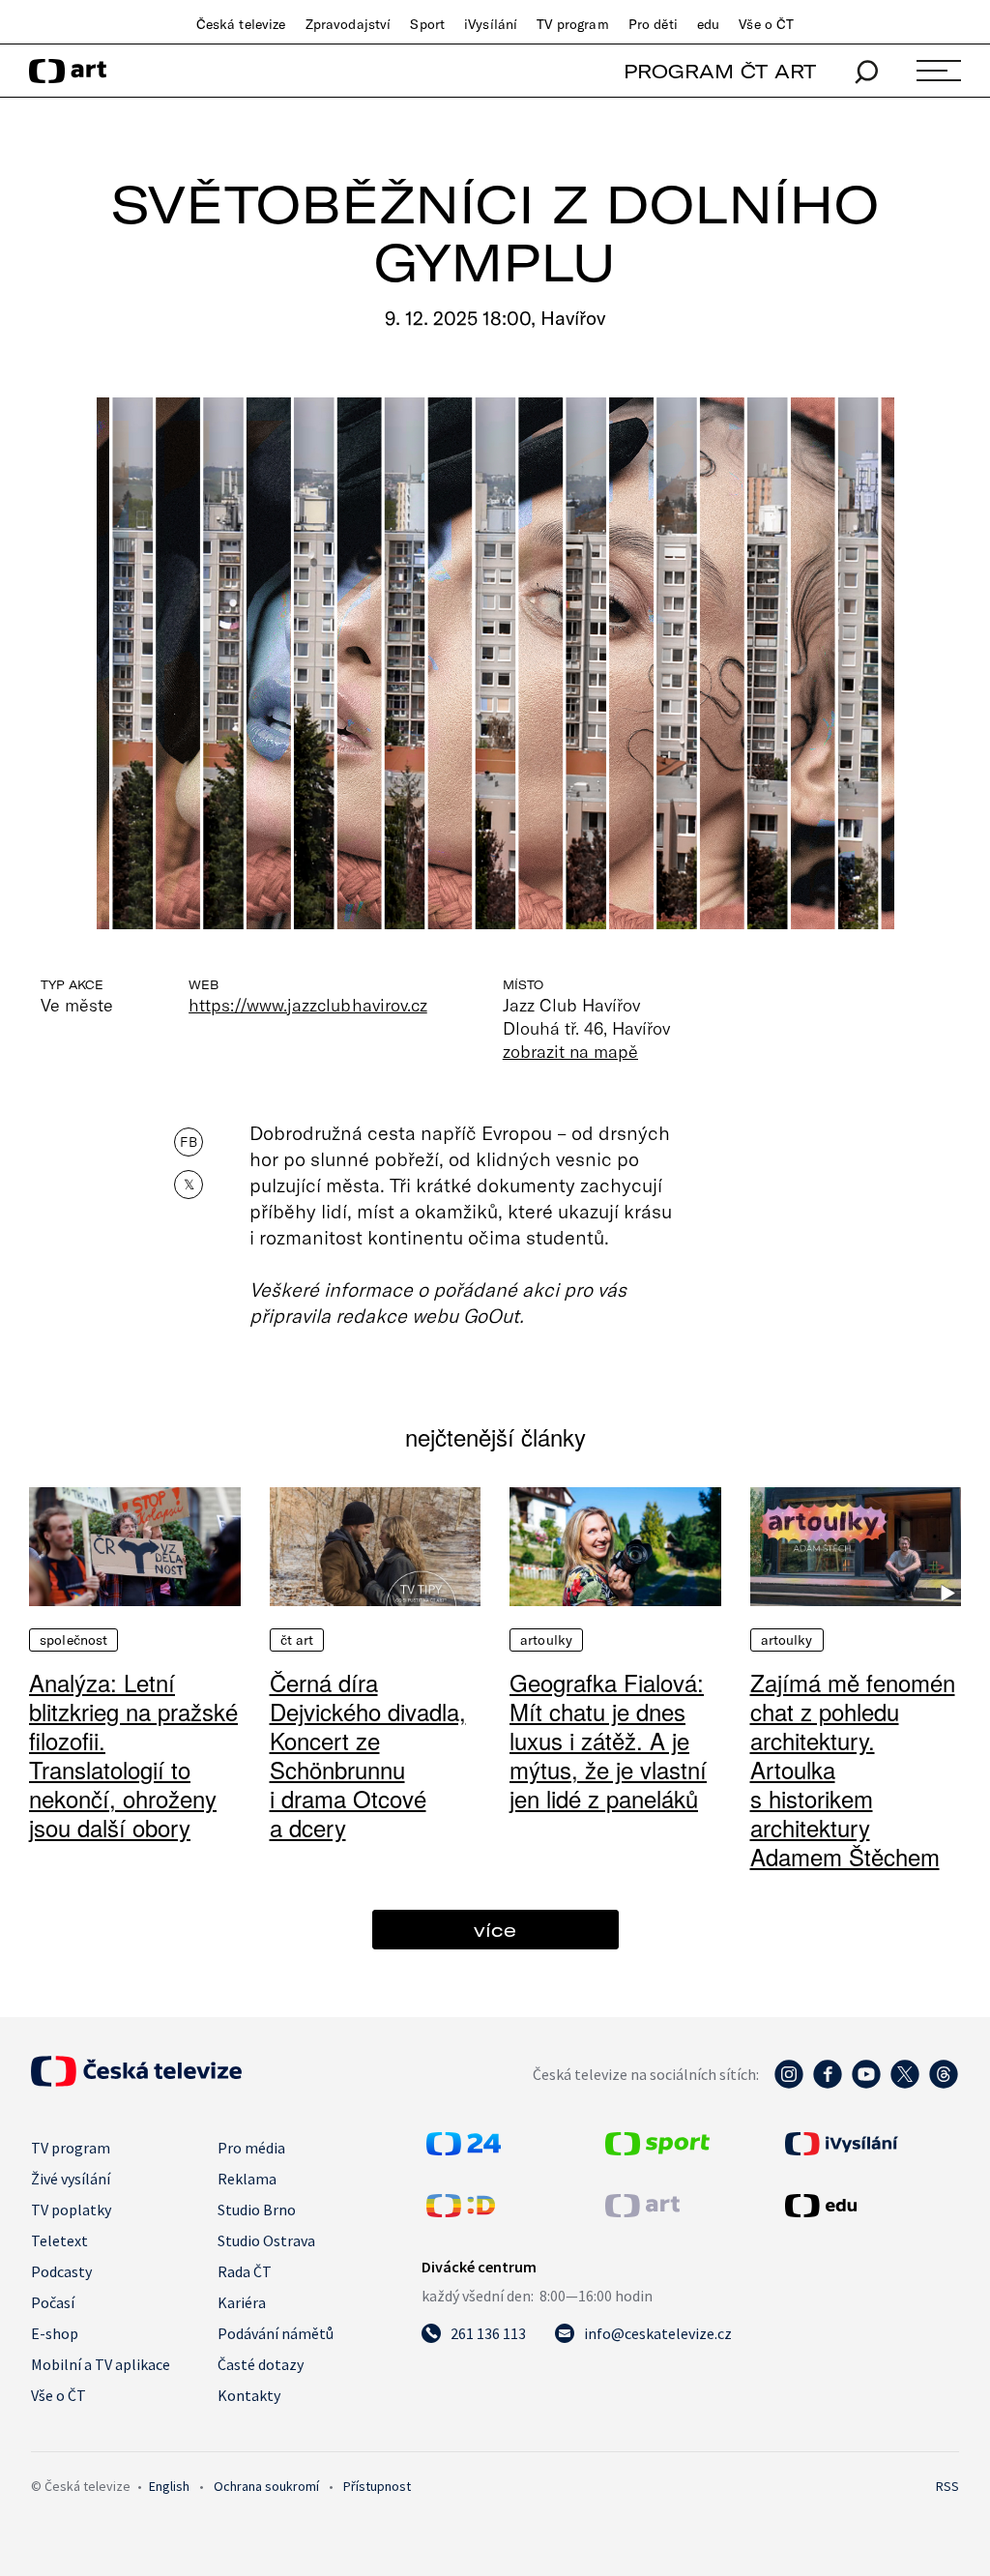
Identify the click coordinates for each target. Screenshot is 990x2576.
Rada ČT (245, 2271)
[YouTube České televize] (866, 2084)
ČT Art (297, 1640)
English (169, 2486)
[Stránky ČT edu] (870, 2206)
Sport (427, 24)
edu (708, 24)
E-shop (55, 2333)
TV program (572, 24)
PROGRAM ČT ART (720, 71)
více (495, 1930)
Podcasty (61, 2271)
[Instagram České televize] (789, 2084)
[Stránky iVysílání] (870, 2144)
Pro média (251, 2148)
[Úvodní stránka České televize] (136, 2081)
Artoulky (546, 1640)
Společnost (73, 1640)
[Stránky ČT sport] (657, 2150)
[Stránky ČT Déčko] (461, 2211)
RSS (947, 2486)
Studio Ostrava (266, 2240)
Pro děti (653, 24)
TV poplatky (71, 2210)
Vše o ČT (766, 24)
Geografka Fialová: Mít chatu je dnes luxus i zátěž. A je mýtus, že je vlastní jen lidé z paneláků (608, 1740)
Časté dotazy (261, 2364)
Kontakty (249, 2395)
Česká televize (241, 24)
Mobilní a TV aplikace (101, 2364)
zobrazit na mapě (570, 1051)
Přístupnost (377, 2486)
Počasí (53, 2302)
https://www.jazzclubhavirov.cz (308, 1005)
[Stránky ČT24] (464, 2150)
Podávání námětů (276, 2333)
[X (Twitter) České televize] (905, 2084)
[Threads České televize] (944, 2084)
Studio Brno (257, 2210)
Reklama (247, 2179)
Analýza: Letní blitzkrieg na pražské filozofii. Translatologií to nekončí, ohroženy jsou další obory (133, 1755)
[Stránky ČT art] (642, 2211)
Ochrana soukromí (266, 2486)
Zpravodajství (349, 24)
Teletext (59, 2240)
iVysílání (491, 24)
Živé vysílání (71, 2179)
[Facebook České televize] (828, 2084)
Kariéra (242, 2302)
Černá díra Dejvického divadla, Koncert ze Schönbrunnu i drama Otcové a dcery (368, 1755)
